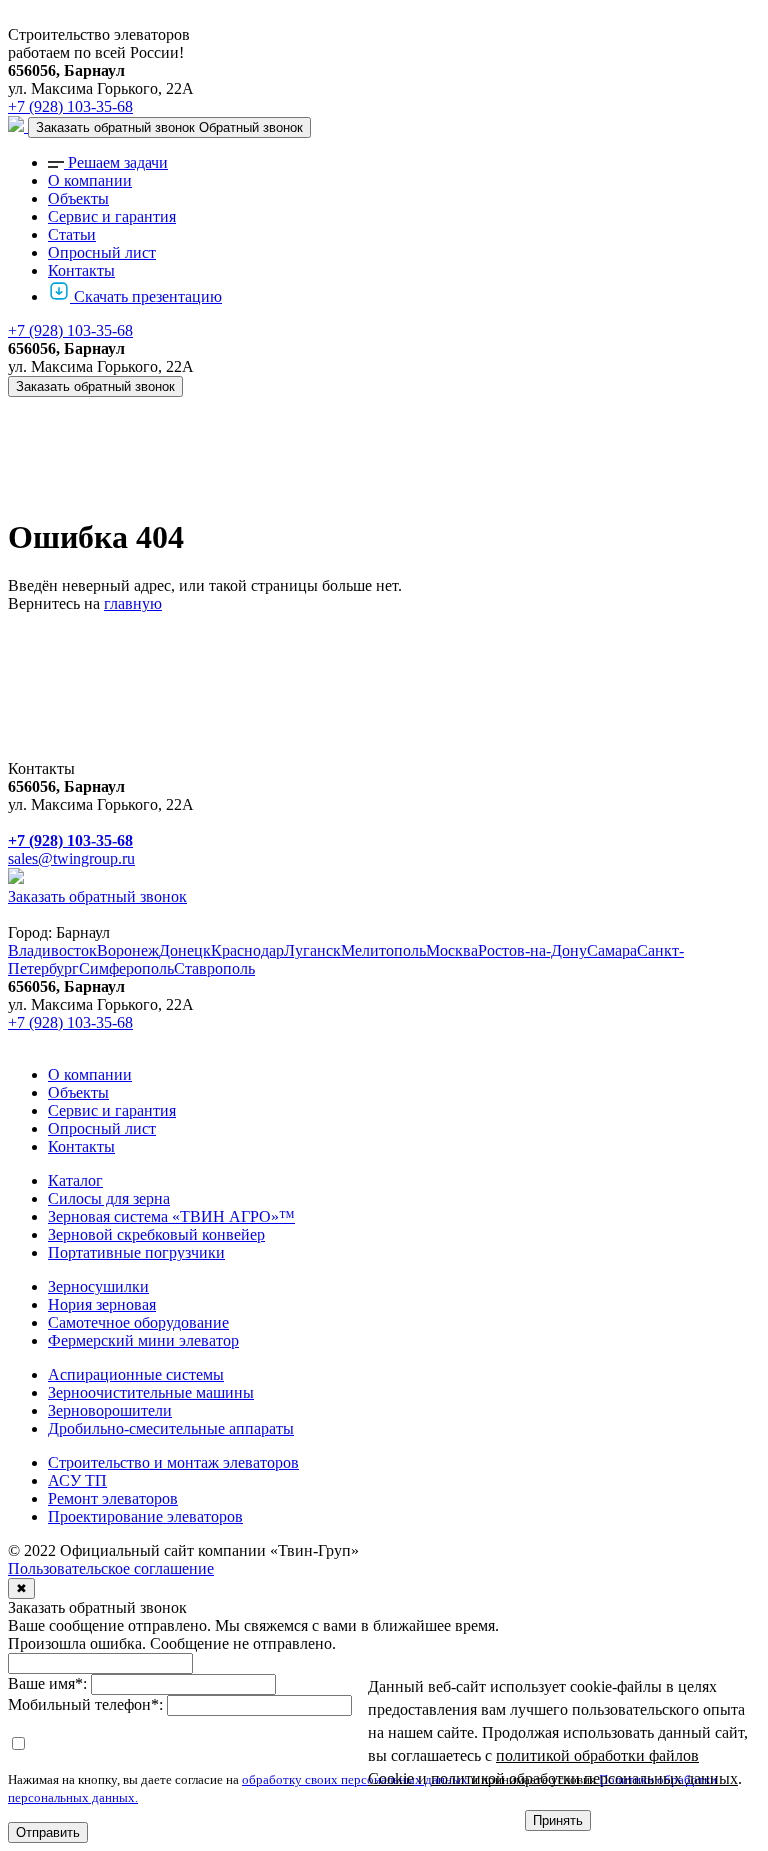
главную (133, 603)
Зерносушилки (98, 1286)
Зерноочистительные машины (151, 1392)
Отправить (48, 1832)
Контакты (81, 270)
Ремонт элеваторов (113, 1498)
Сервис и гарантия (112, 216)
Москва (452, 950)
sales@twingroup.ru (71, 858)
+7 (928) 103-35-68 (70, 106)
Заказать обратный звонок (95, 386)
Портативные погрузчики (136, 1252)
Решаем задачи (118, 162)
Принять (558, 1820)
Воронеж (128, 950)
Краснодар (247, 950)
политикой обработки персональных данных (584, 1778)
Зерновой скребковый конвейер (156, 1234)
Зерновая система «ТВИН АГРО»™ (171, 1216)
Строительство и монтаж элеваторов (173, 1462)
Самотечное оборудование (138, 1322)
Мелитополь (383, 950)
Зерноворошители (110, 1410)
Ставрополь (214, 968)
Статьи (72, 234)
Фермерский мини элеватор (143, 1340)
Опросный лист (102, 252)
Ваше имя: (47, 1683)
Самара (612, 950)
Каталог (75, 1180)
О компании (90, 180)
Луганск (312, 950)
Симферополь (126, 968)
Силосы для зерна (109, 1198)
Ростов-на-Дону (532, 950)
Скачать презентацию (148, 296)
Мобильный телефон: (85, 1704)
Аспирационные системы (136, 1374)
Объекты (78, 198)
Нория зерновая (102, 1304)
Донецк (185, 950)
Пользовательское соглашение (111, 1568)
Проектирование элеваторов (145, 1516)
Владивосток (52, 950)
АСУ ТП (77, 1480)
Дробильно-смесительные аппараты (171, 1428)
